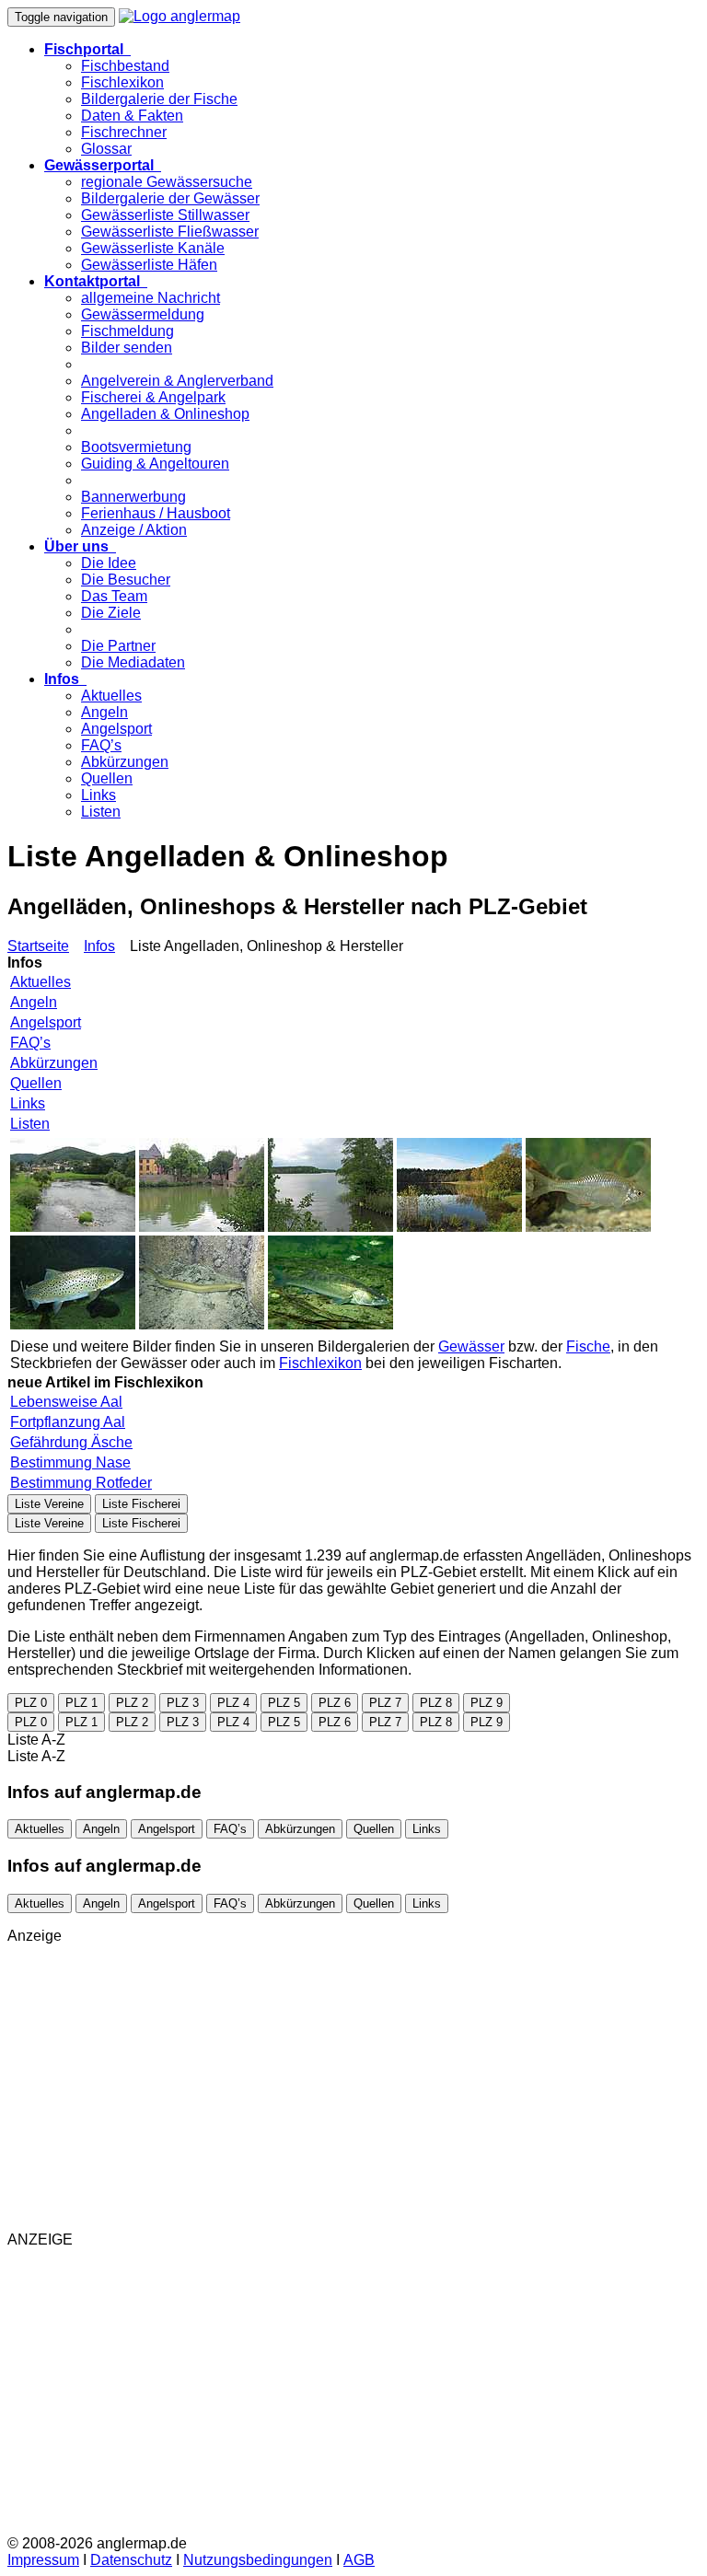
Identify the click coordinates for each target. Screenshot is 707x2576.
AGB (359, 2560)
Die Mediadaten (133, 662)
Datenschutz (131, 2560)
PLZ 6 (335, 1703)
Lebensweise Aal (66, 1402)
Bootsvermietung (136, 447)
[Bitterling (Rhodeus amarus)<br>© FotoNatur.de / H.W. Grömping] (588, 1227)
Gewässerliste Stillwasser (165, 215)
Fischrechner (124, 132)
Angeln (104, 712)
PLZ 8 (436, 1703)
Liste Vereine (49, 1504)
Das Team (114, 596)
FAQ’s (101, 745)
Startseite (38, 946)
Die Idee (109, 563)
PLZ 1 (81, 1703)
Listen (101, 812)
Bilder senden (127, 348)
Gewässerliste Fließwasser (170, 232)
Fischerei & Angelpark (153, 397)
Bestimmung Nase (70, 1462)
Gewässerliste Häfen (149, 265)
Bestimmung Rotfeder (81, 1483)
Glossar (106, 149)
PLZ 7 (385, 1703)
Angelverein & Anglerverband (177, 381)
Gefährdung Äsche (71, 1442)
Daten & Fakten (132, 116)
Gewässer (471, 1346)
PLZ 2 (132, 1703)
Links (99, 795)
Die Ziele (111, 613)
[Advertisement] (353, 2088)
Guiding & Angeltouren (155, 464)
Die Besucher (126, 580)
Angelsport (116, 729)
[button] (87, 49)
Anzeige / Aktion (134, 530)
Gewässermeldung (143, 314)
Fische (588, 1346)
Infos (99, 946)
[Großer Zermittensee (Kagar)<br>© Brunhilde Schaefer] (459, 1227)
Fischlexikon (122, 82)
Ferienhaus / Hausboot (156, 513)
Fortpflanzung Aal (68, 1422)
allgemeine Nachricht (151, 298)
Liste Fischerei (141, 1504)
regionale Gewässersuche (167, 182)
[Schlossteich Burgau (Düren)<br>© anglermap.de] (202, 1227)
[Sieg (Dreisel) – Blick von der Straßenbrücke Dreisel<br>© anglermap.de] (73, 1227)
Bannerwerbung (133, 497)
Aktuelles (111, 696)
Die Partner (118, 646)
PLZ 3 (183, 1703)
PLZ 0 (31, 1703)
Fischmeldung (127, 331)
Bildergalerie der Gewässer (170, 198)
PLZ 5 (284, 1703)
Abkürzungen (125, 762)
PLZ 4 (233, 1703)
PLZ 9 (487, 1703)
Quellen (107, 778)
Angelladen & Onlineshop (165, 414)
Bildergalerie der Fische (159, 99)
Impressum (43, 2560)
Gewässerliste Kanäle (153, 248)
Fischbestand (125, 66)
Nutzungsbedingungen (258, 2560)
